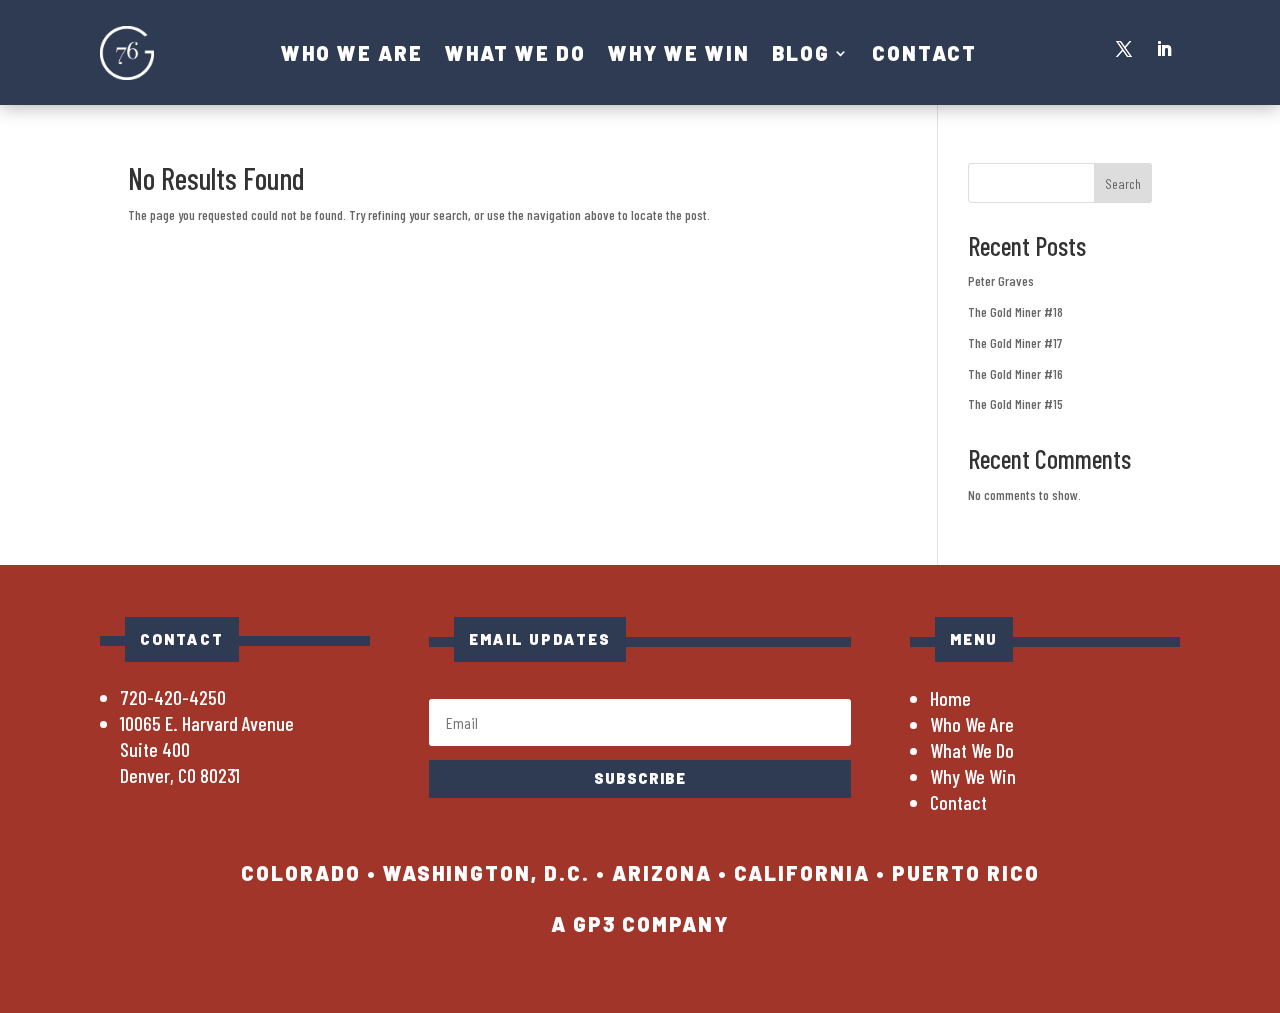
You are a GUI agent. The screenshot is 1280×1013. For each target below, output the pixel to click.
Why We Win (679, 55)
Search (1123, 183)
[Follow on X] (1124, 49)
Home (950, 698)
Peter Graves (1001, 280)
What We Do (515, 55)
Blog (801, 55)
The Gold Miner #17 (1015, 342)
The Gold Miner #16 (1015, 373)
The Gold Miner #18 (1015, 311)
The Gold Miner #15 (1015, 403)
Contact (924, 55)
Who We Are (352, 55)
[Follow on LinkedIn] (1164, 49)
